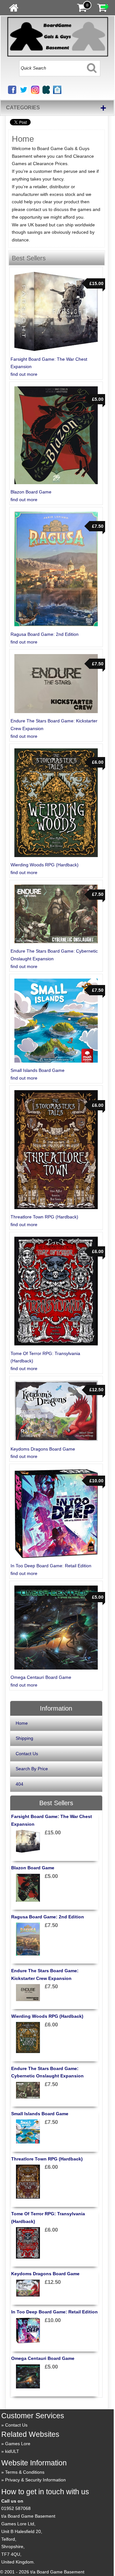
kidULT (12, 2451)
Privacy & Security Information (35, 2480)
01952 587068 (16, 2508)
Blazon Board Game (31, 492)
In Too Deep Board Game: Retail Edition (51, 1566)
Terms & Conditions (25, 2472)
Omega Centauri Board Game (41, 1677)
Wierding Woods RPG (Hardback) (45, 865)
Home (22, 1723)
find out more (24, 374)
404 (19, 1784)
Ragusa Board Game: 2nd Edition (45, 634)
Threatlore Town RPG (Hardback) (44, 1217)
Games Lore (18, 2444)
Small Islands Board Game (38, 1070)
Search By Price (32, 1769)
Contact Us (27, 1754)
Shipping (24, 1738)
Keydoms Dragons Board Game (43, 1449)
